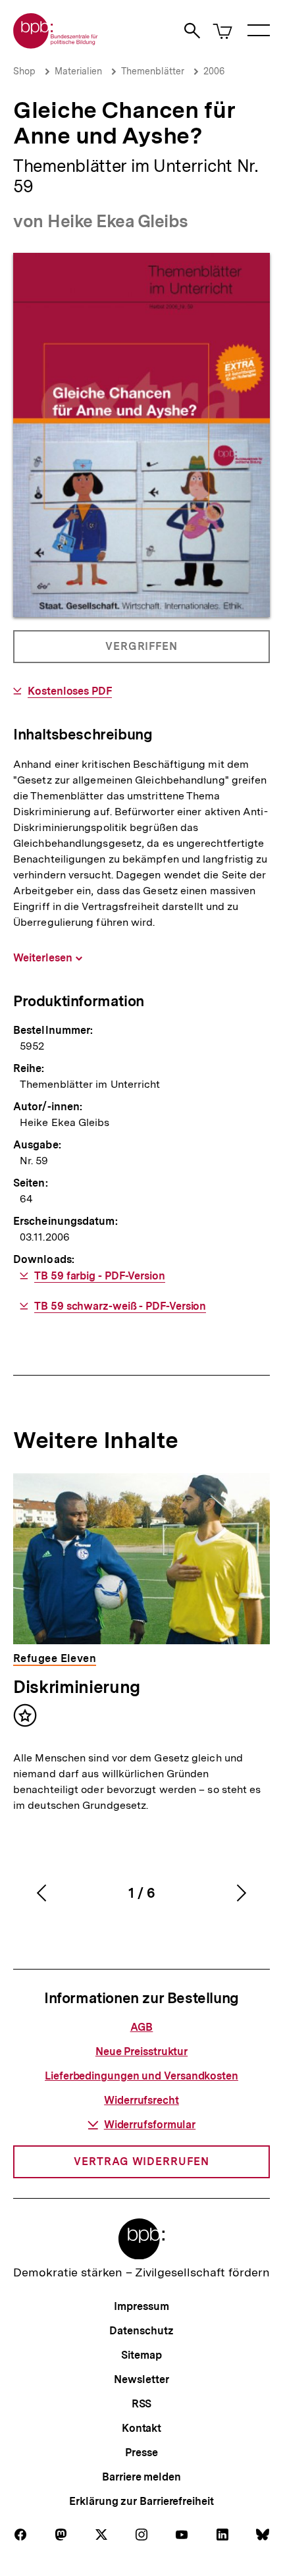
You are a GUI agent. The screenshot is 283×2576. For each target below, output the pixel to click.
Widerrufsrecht (141, 2100)
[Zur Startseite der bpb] (56, 44)
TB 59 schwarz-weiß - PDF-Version (120, 1306)
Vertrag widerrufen (141, 2161)
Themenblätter (153, 71)
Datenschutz (141, 2331)
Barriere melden (141, 2477)
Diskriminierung (77, 1687)
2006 (214, 71)
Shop (24, 71)
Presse (141, 2453)
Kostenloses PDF (70, 691)
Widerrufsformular (150, 2125)
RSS (142, 2404)
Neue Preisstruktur (141, 2052)
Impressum (141, 2306)
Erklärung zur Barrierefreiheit (141, 2501)
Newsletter (141, 2379)
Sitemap (141, 2355)
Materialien (78, 71)
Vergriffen (142, 652)
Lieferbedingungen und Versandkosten (141, 2076)
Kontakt (141, 2428)
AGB (142, 2027)
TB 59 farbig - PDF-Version (100, 1276)
